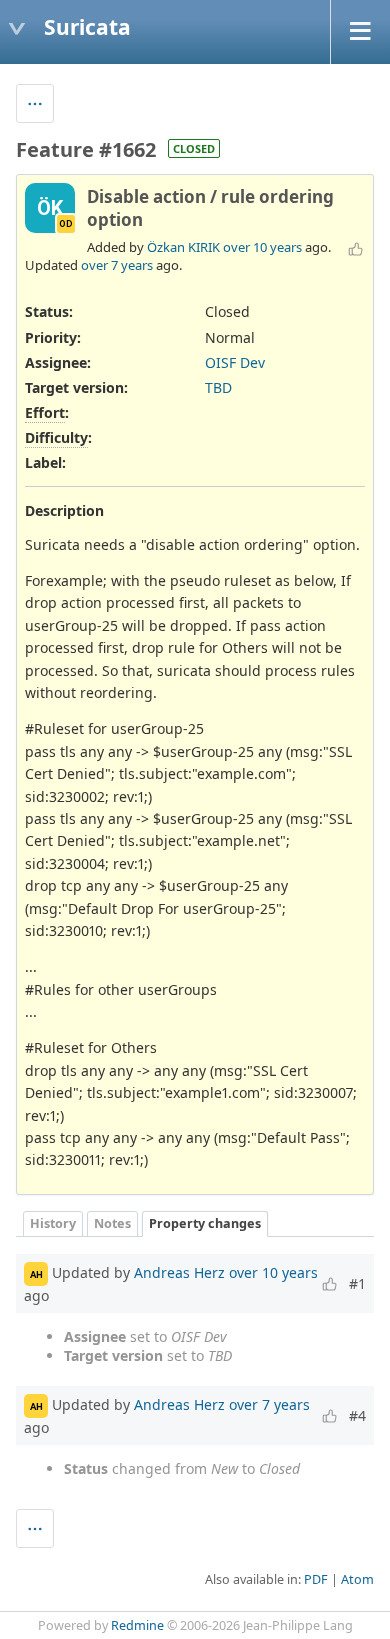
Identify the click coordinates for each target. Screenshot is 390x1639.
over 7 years (117, 265)
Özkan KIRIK (183, 247)
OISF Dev (235, 362)
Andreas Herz (179, 1272)
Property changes (205, 1223)
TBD (218, 387)
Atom (357, 1579)
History (53, 1223)
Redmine (137, 1625)
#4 (357, 1415)
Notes (112, 1223)
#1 (357, 1283)
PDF (316, 1579)
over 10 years (262, 247)
